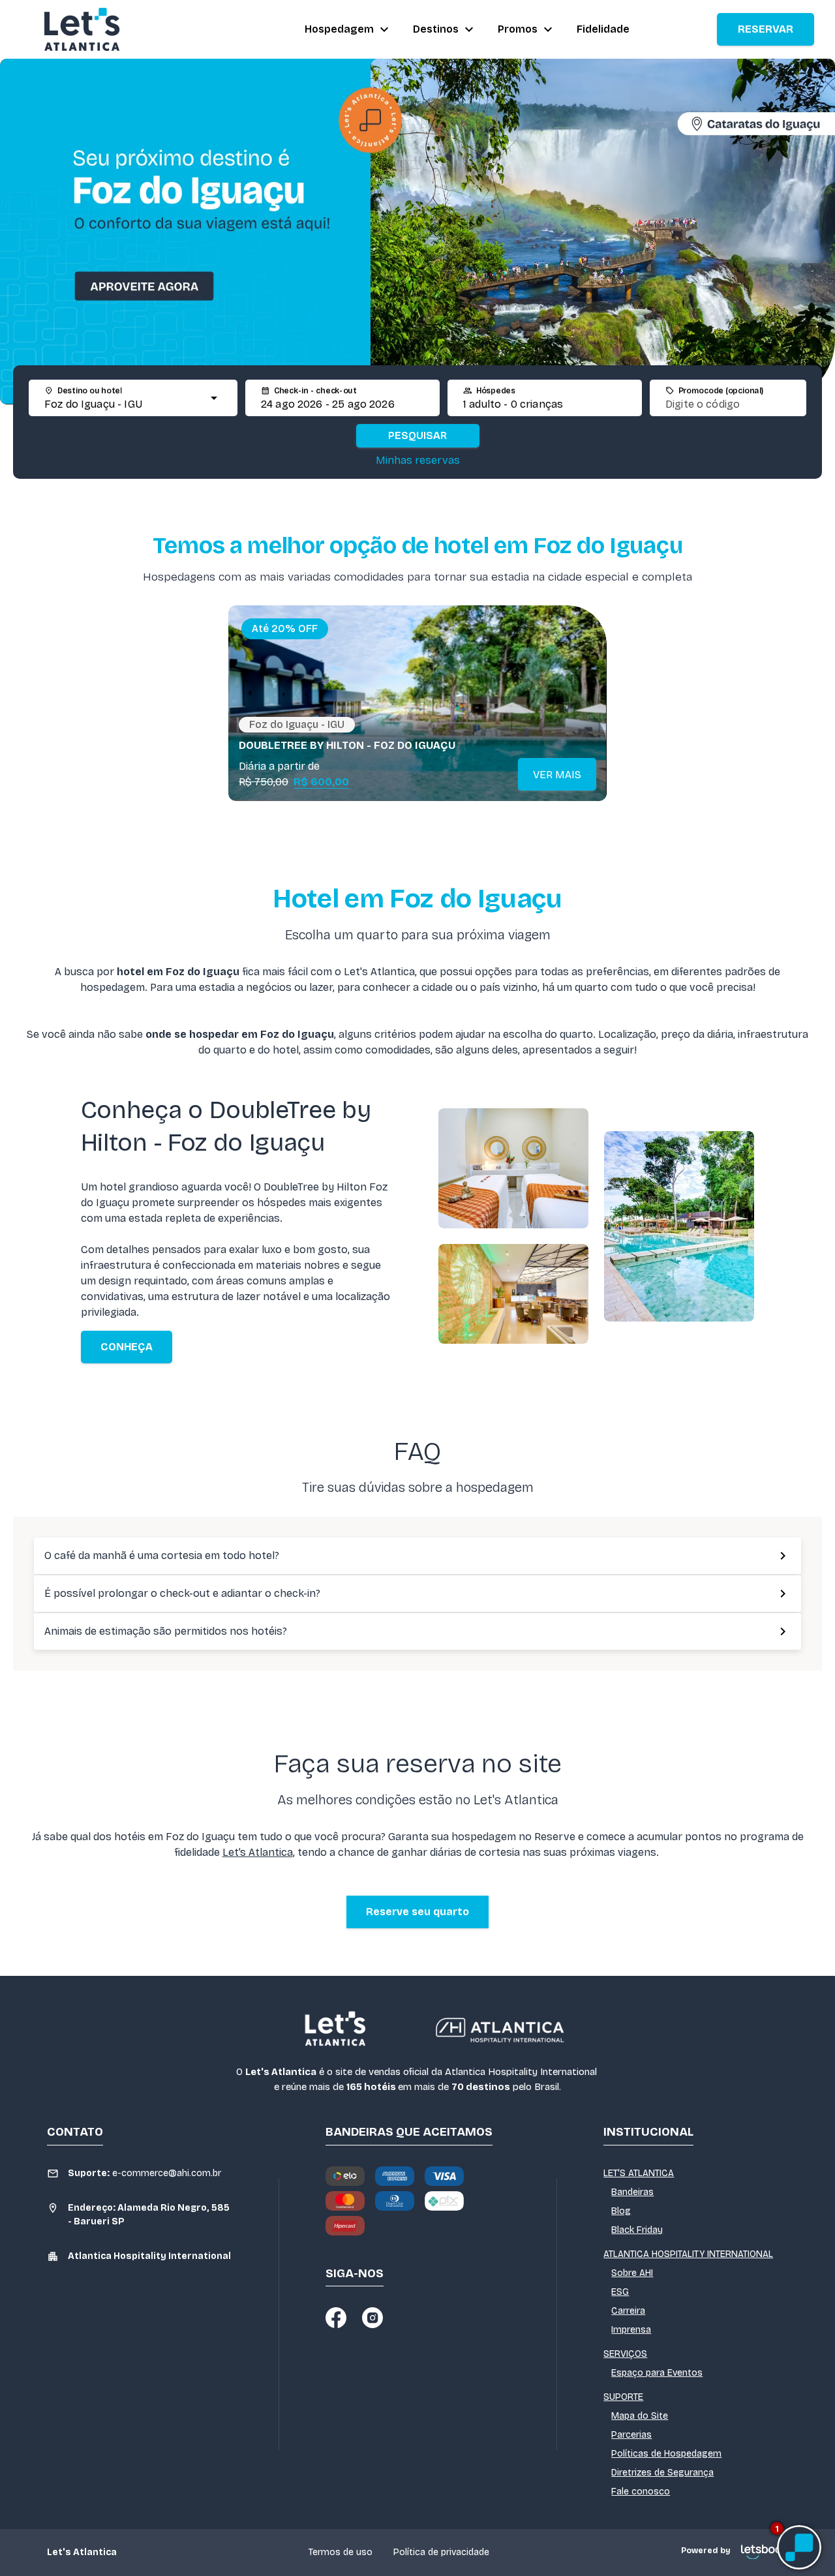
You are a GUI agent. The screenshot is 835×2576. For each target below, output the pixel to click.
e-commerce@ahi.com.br (144, 2173)
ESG (620, 2292)
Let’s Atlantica (258, 1852)
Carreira (628, 2311)
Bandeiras (632, 2192)
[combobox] (121, 404)
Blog (621, 2211)
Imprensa (631, 2330)
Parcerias (631, 2435)
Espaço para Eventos (657, 2373)
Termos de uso (341, 2552)
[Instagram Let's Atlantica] (372, 2318)
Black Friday (637, 2230)
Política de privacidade (441, 2552)
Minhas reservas (418, 460)
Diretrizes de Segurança (662, 2473)
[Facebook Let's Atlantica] (336, 2318)
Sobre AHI (632, 2273)
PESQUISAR (417, 435)
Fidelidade (603, 29)
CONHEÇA (127, 1347)
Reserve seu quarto (417, 1912)
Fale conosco (641, 2492)
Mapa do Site (640, 2416)
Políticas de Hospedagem (666, 2454)
